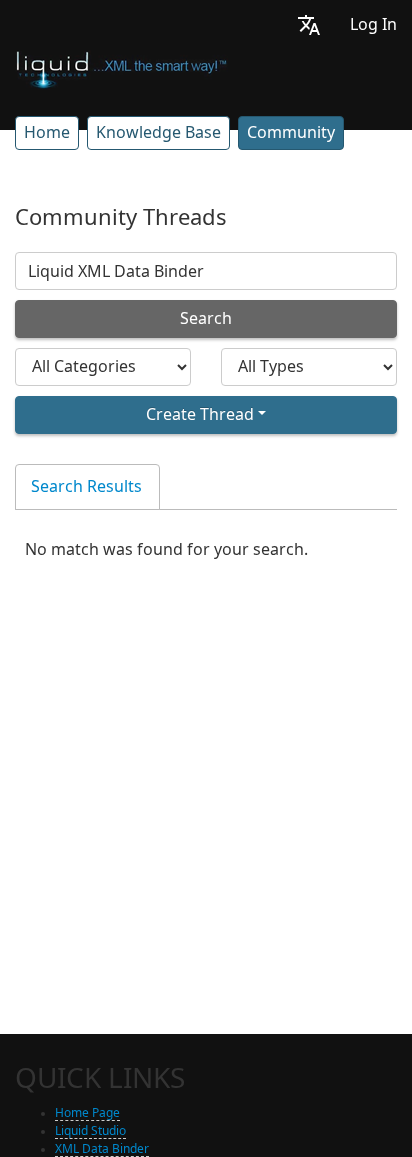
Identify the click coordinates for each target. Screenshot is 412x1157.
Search (206, 318)
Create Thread (200, 414)
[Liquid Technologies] (121, 68)
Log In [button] (373, 24)
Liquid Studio (90, 1131)
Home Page (87, 1113)
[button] (309, 24)
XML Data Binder (102, 1149)
